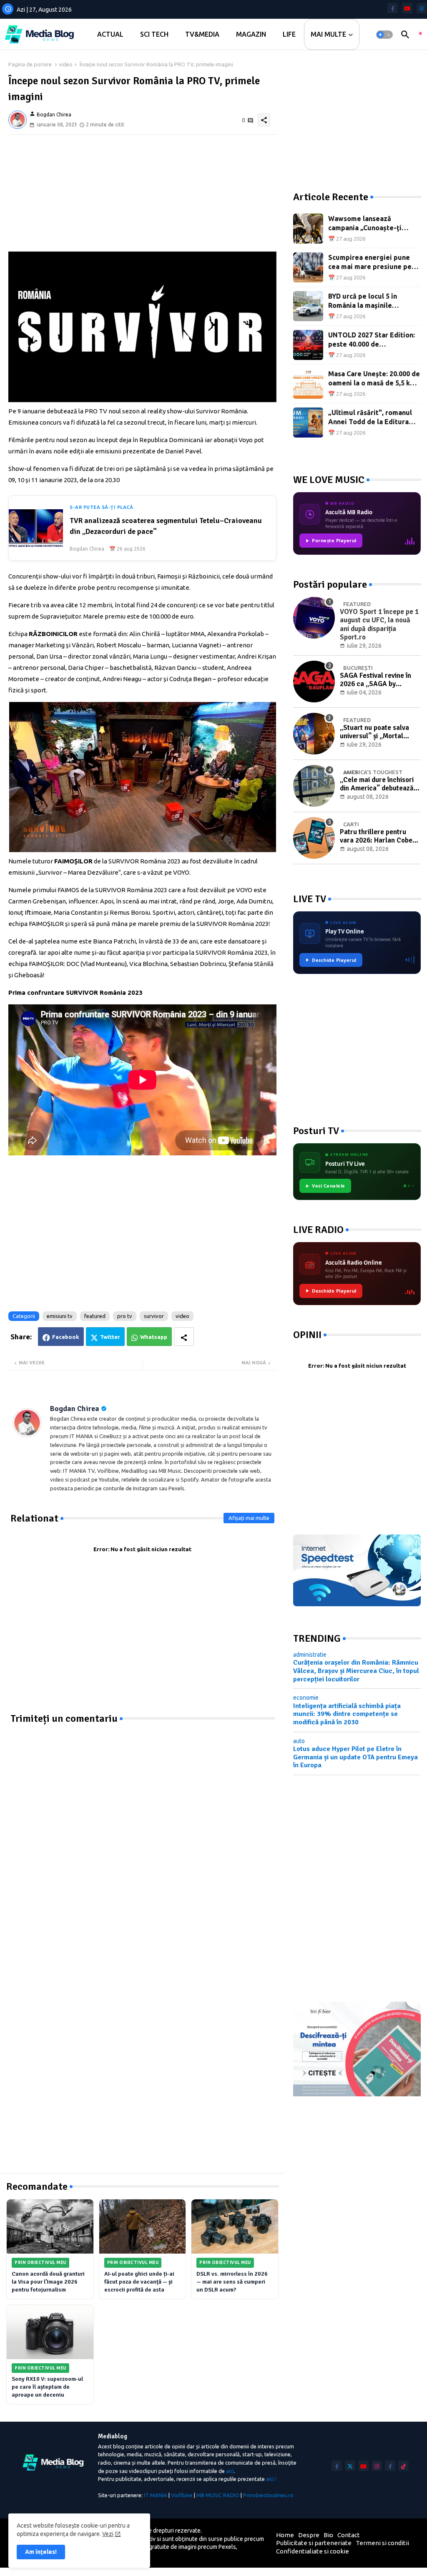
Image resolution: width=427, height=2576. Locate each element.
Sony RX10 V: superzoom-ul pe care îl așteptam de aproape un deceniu (47, 2387)
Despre (309, 2535)
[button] (384, 35)
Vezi (108, 2534)
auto (299, 1741)
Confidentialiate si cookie (313, 2551)
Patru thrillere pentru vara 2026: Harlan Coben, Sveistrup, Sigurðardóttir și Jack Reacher (379, 836)
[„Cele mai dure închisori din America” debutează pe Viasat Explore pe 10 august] (314, 786)
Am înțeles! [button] (41, 2552)
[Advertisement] (142, 193)
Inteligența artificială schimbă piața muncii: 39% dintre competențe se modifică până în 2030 (347, 1714)
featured (95, 1316)
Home (285, 2535)
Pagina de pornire (30, 64)
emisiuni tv (60, 1316)
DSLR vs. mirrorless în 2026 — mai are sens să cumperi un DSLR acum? (232, 2282)
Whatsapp (154, 1337)
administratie (310, 1655)
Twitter (110, 1337)
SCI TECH (154, 34)
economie (306, 1698)
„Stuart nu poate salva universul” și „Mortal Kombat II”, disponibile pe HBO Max (379, 732)
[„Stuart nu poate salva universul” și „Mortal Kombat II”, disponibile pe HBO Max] (314, 734)
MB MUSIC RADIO (218, 2495)
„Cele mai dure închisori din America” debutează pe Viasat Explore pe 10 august (377, 784)
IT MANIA (156, 2495)
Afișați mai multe (249, 1518)
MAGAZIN (251, 34)
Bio (328, 2535)
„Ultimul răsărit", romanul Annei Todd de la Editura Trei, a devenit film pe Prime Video (374, 418)
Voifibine (182, 2495)
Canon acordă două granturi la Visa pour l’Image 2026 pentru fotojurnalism (48, 2282)
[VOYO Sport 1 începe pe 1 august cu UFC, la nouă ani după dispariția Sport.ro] (314, 618)
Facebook (66, 1337)
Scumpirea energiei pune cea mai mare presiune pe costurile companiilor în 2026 (370, 263)
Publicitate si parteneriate (314, 2543)
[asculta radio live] (420, 35)
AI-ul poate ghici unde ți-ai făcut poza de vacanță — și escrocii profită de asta (139, 2282)
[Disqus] (142, 1829)
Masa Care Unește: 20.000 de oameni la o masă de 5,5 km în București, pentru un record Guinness (374, 379)
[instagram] (377, 2466)
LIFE (289, 34)
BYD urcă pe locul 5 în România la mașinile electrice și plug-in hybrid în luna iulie (374, 301)
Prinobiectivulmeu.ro (268, 2495)
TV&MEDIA (202, 34)
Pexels (227, 2547)
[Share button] (184, 1337)
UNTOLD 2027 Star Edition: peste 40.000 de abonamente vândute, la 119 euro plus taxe (374, 340)
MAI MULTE (328, 34)
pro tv (125, 1316)
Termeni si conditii (382, 2543)
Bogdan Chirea (75, 1409)
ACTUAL (110, 34)
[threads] (422, 8)
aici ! (271, 2479)
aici (230, 2471)
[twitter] (350, 2466)
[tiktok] (403, 2466)
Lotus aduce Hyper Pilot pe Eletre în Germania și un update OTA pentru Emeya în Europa (355, 1757)
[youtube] (407, 8)
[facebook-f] (393, 8)
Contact (349, 2535)
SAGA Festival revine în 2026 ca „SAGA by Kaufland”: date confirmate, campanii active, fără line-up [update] (376, 680)
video (66, 64)
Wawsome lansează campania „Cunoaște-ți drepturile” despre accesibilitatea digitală (365, 224)
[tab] (110, 34)
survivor (154, 1316)
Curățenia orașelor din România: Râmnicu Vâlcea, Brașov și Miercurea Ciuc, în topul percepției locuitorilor (356, 1671)
